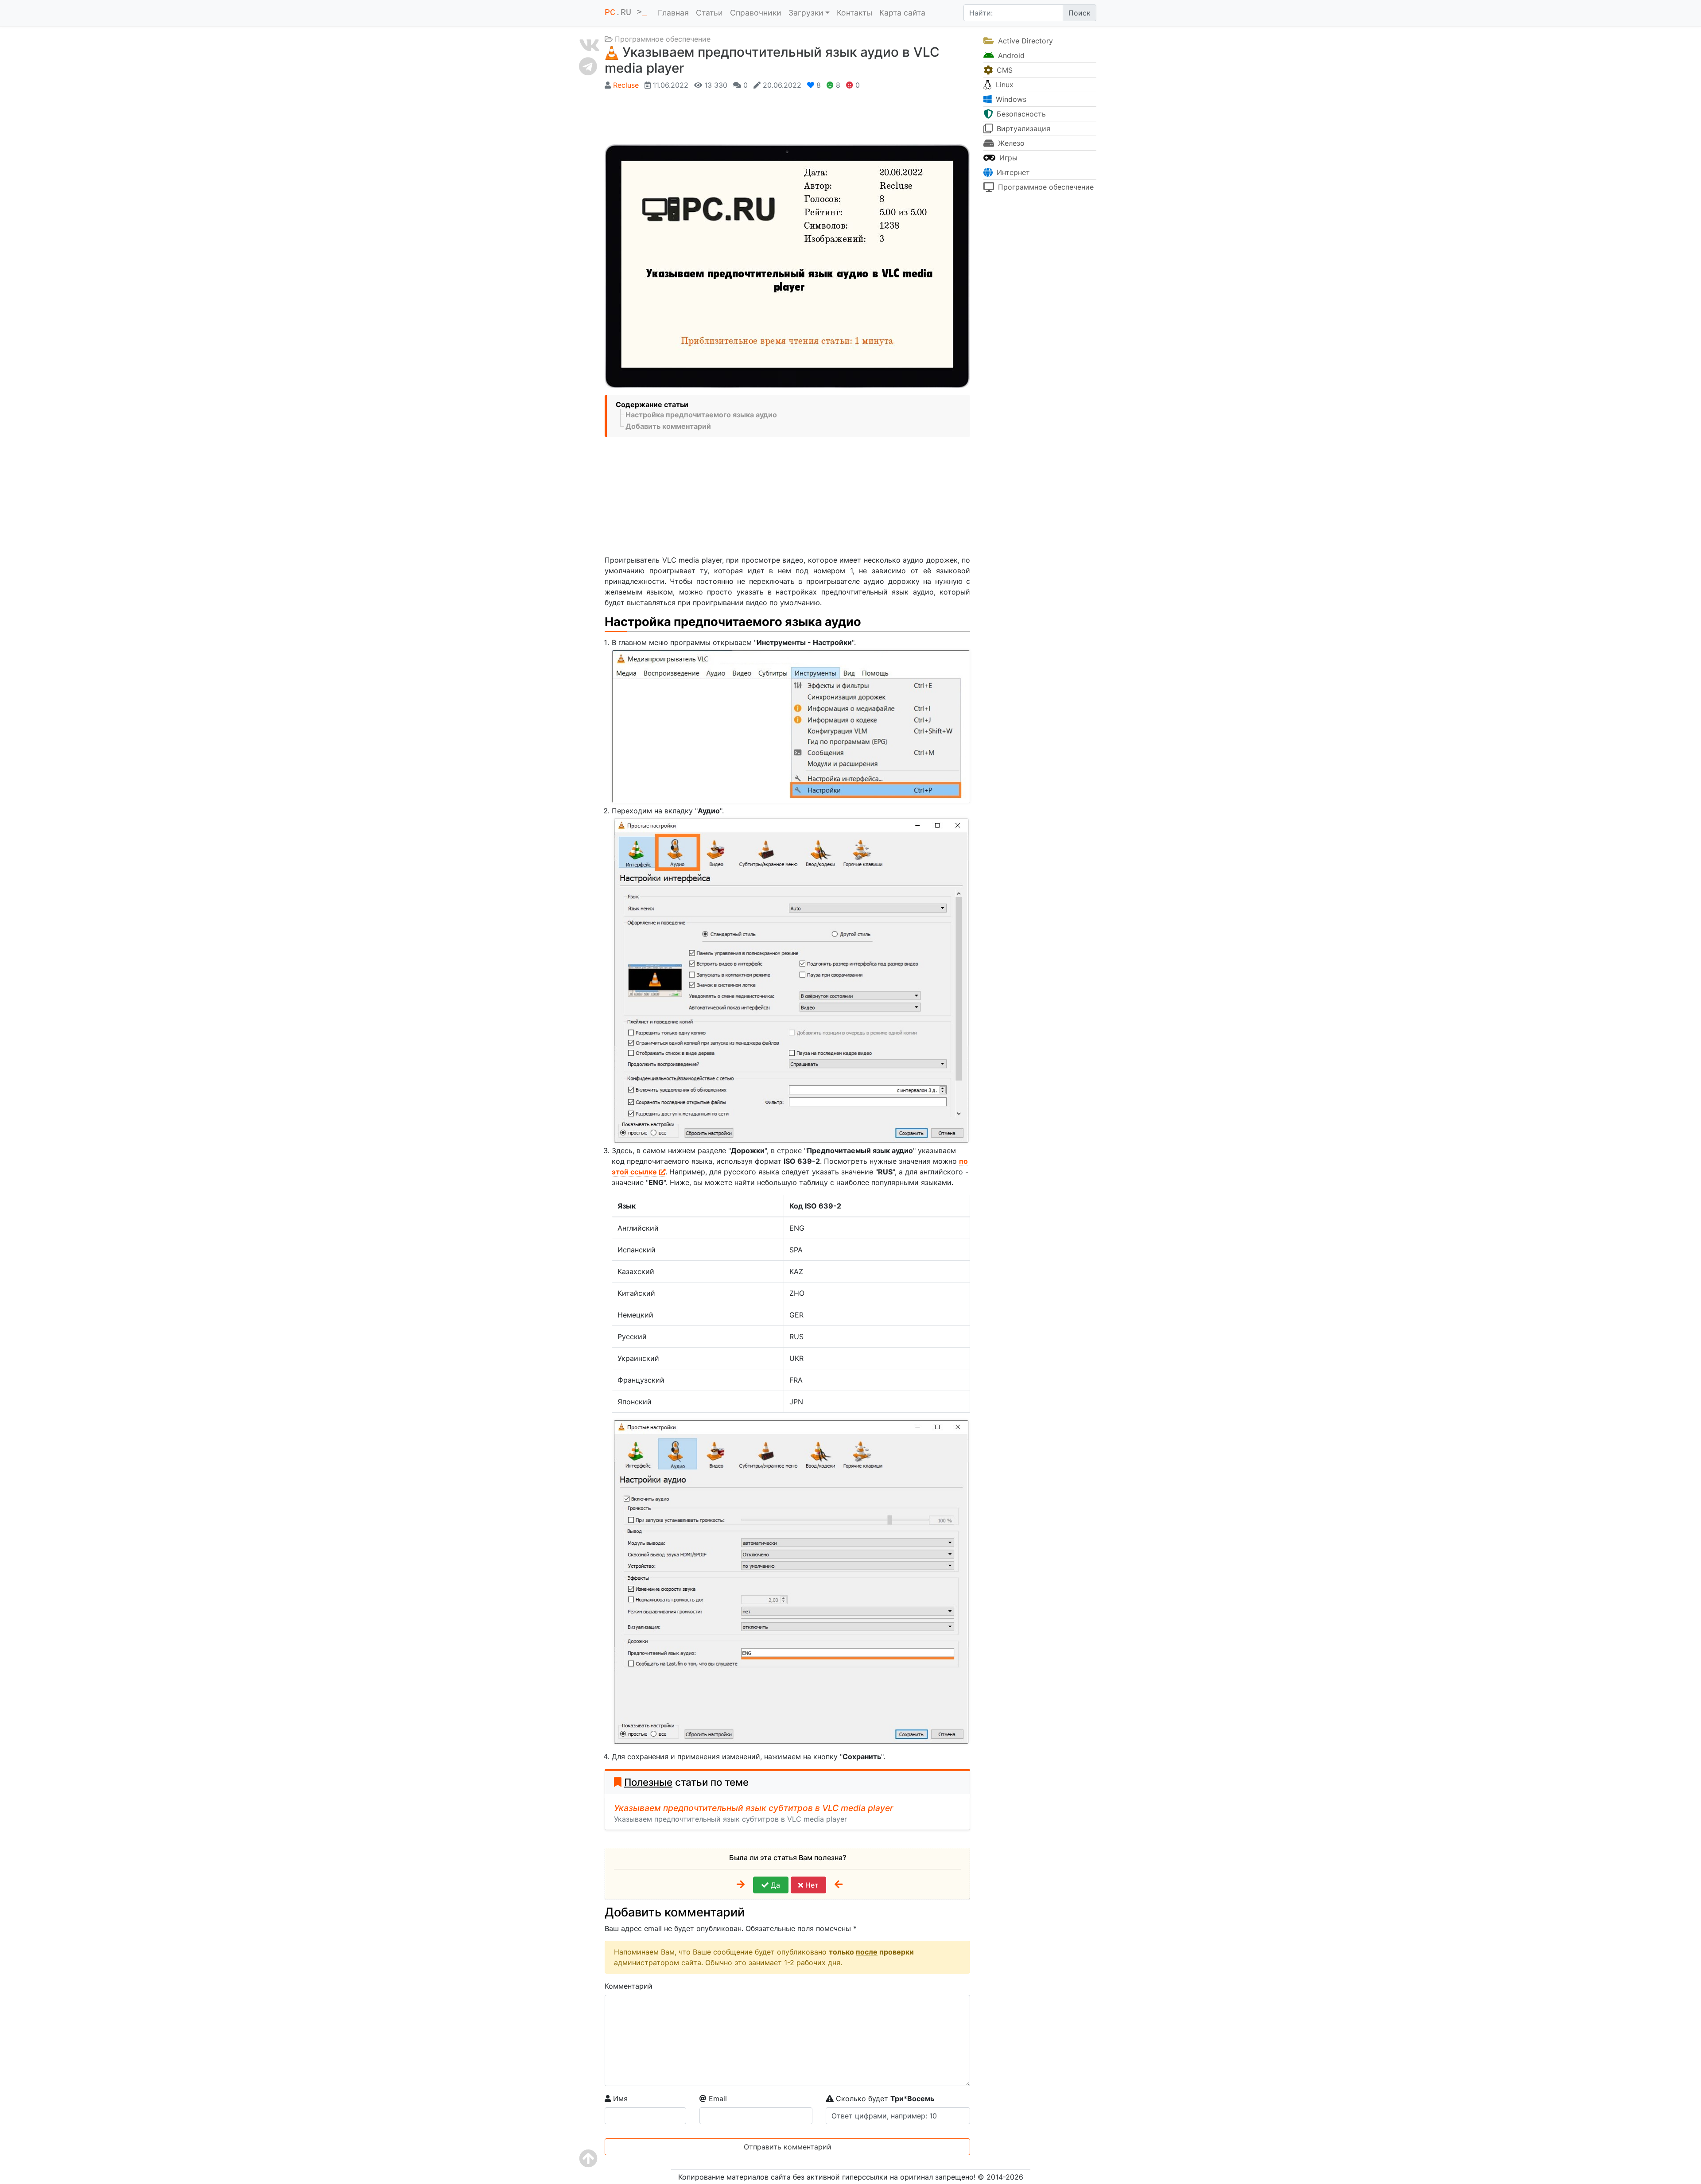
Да (774, 1885)
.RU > (626, 13)
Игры (1007, 158)
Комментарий (629, 1986)
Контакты (854, 13)
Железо (1010, 143)
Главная (673, 13)
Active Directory (1024, 41)
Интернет (1012, 172)
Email (717, 2099)
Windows (1010, 99)
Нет (811, 1885)
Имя (619, 2099)
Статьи (709, 13)
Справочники (756, 13)
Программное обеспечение (663, 39)
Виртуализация (1022, 128)
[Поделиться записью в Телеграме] (589, 66)
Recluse (626, 85)
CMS (1004, 70)
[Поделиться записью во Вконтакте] (589, 45)
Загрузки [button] (806, 13)
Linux (1004, 85)
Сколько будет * (884, 2099)
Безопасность (1020, 114)
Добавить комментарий (668, 426)
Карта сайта (902, 13)
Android (1010, 55)
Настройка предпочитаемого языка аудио (701, 415)
